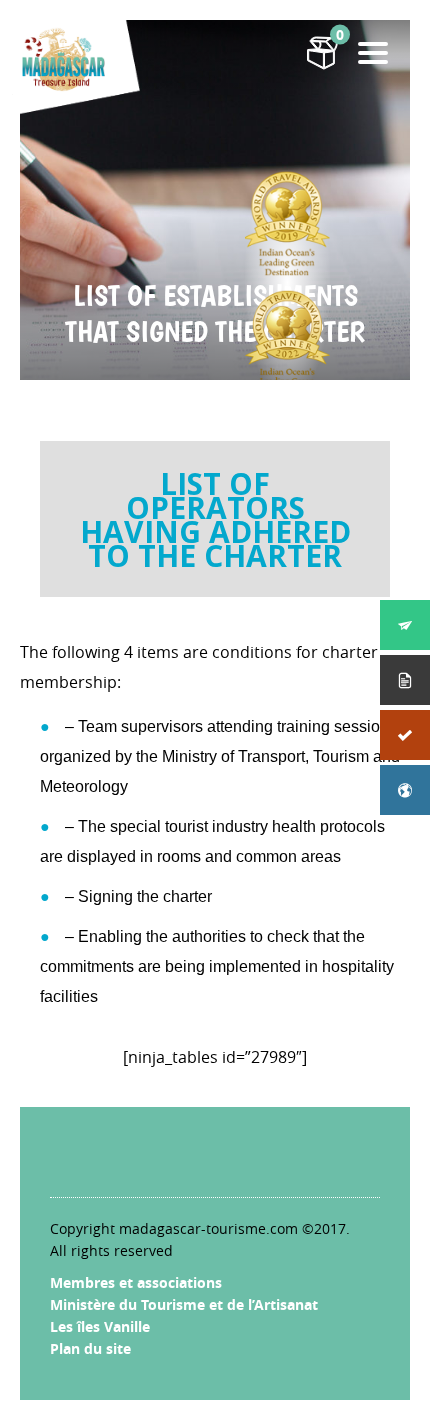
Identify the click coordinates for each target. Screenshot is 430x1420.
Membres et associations (136, 1282)
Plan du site (90, 1348)
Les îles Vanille (100, 1326)
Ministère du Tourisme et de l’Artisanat (184, 1304)
